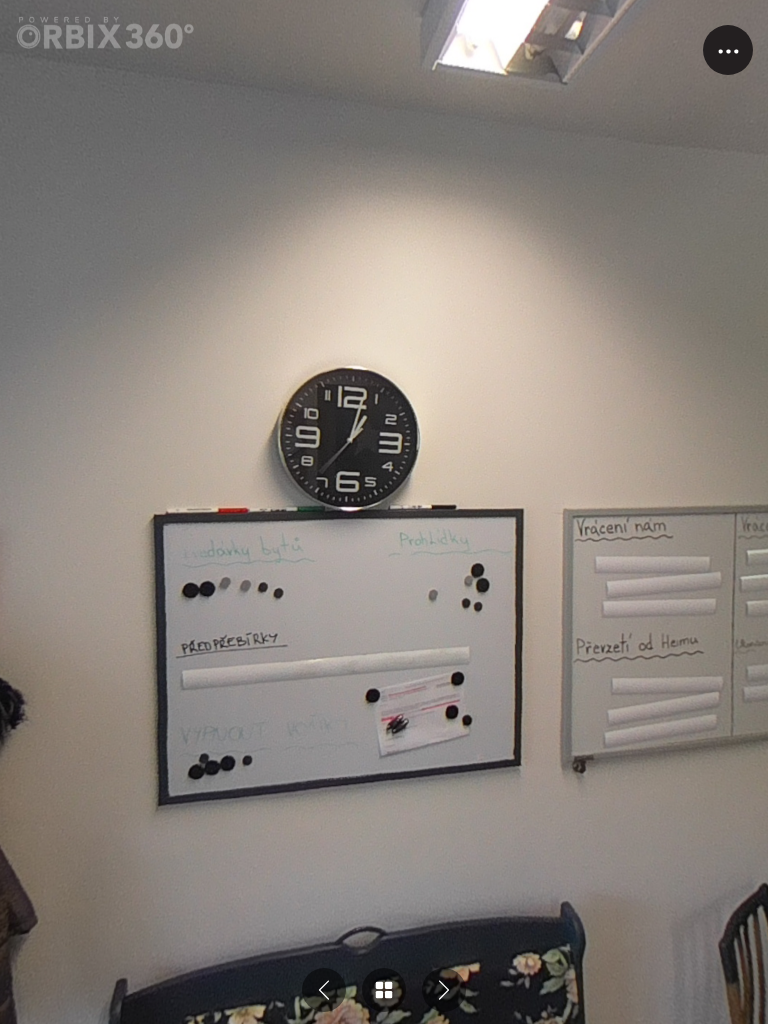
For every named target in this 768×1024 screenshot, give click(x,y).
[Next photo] (444, 990)
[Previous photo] (324, 990)
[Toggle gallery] (384, 990)
